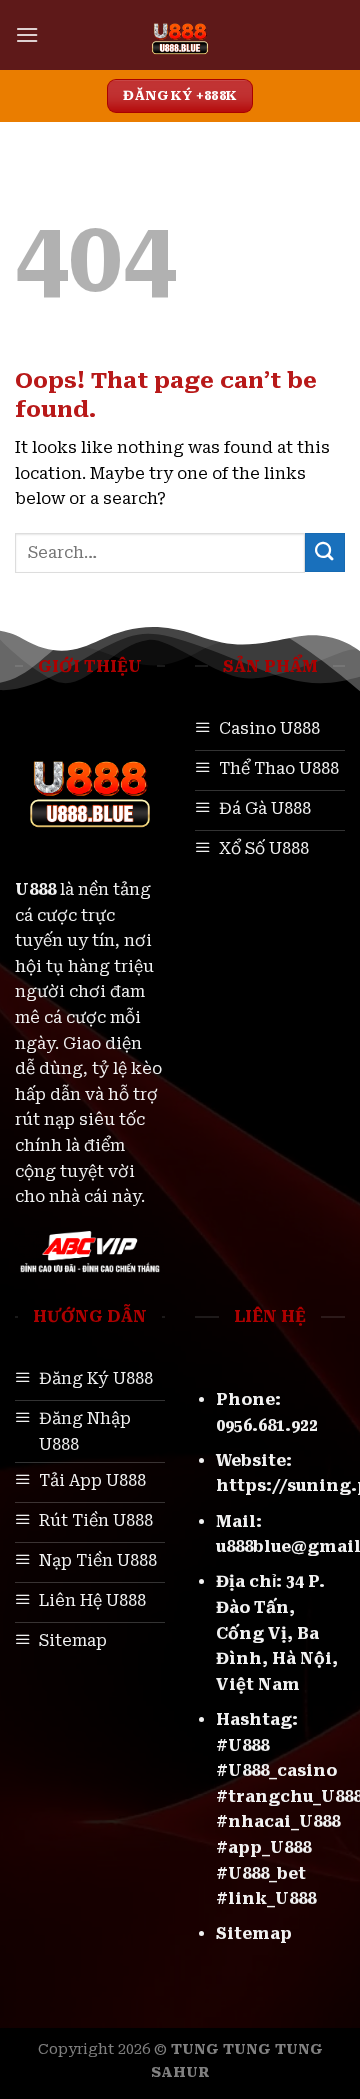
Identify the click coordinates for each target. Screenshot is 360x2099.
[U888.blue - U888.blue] (180, 35)
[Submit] (325, 552)
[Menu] (27, 34)
